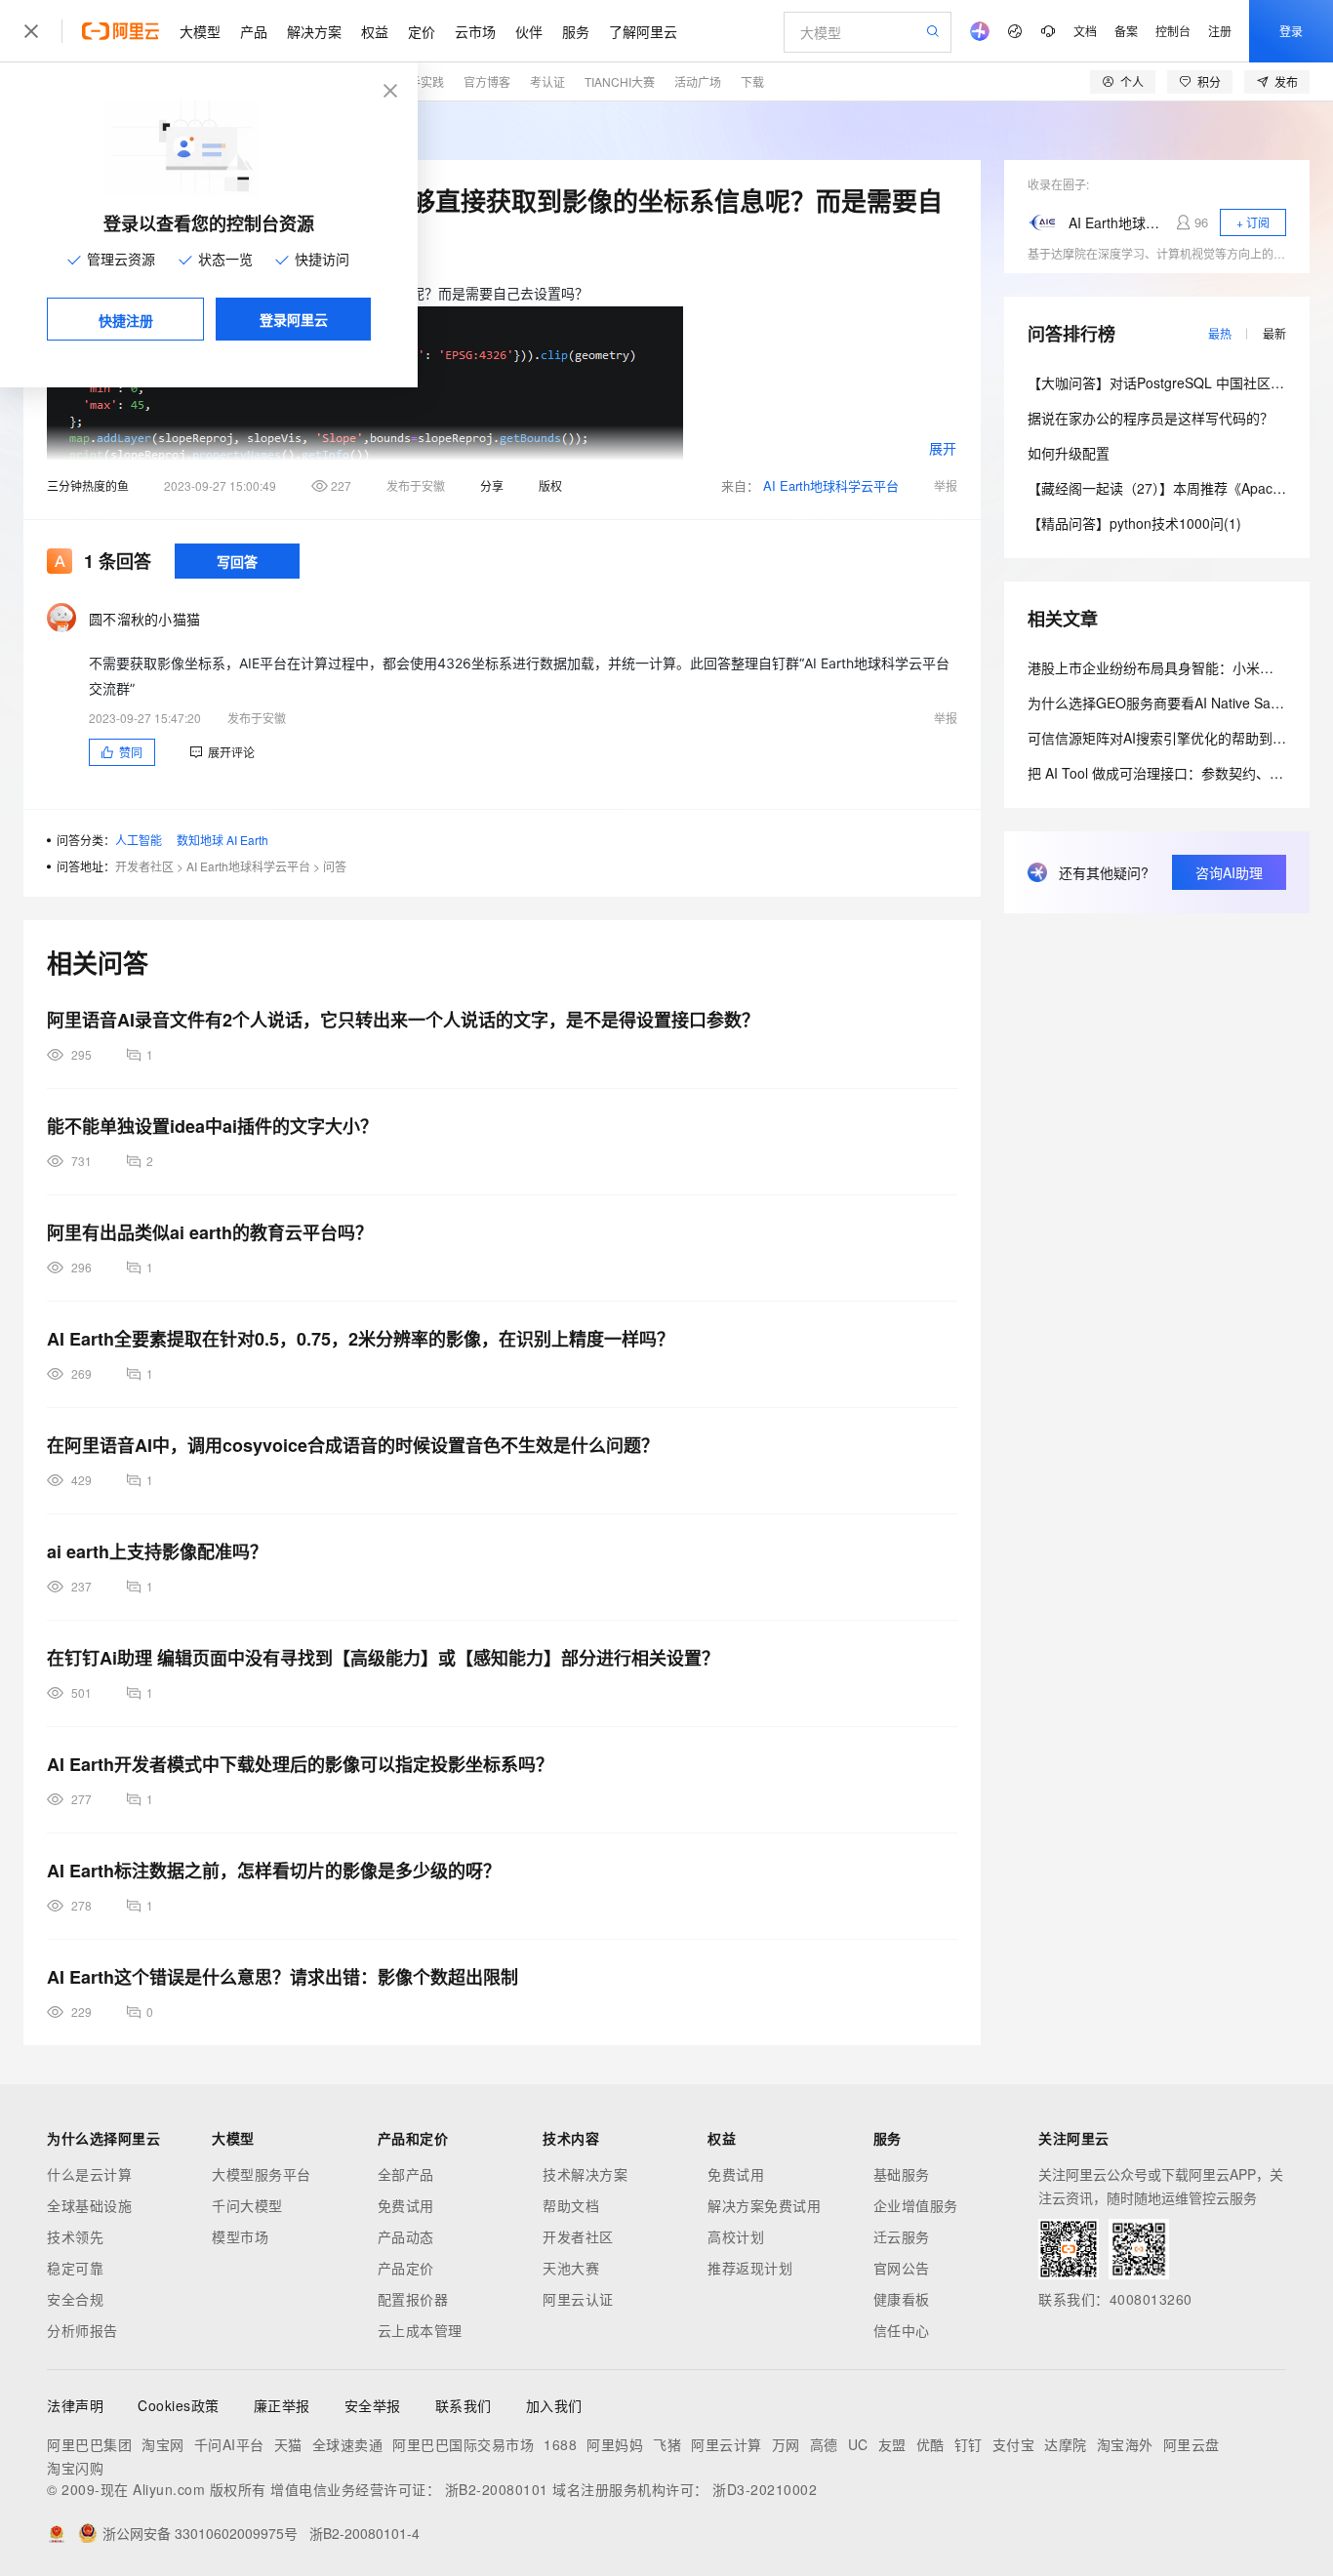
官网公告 (902, 2268)
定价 (422, 31)
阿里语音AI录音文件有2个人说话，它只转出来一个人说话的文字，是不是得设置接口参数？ (403, 1020)
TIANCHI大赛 (620, 81)
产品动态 (406, 2236)
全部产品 (406, 2174)
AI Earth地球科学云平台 (831, 485)
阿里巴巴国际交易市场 (463, 2444)
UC (858, 2444)
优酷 (930, 2444)
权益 (375, 31)
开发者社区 (144, 866)
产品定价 (406, 2268)
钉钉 (969, 2444)
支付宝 (1014, 2444)
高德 (824, 2444)
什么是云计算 (89, 2174)
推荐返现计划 (750, 2268)
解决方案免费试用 (764, 2205)
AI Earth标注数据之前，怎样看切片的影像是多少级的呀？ (274, 1871)
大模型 (200, 31)
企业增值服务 (916, 2205)
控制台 (1173, 31)
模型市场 (240, 2236)
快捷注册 (126, 320)
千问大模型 (247, 2205)
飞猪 (667, 2444)
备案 (1126, 31)
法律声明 (75, 2405)
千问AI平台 (229, 2444)
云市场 (475, 31)
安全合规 (75, 2299)
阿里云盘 (1192, 2444)
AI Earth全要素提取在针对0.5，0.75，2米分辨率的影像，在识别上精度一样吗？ (361, 1339)
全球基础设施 (89, 2205)
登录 (1291, 31)
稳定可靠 (75, 2268)
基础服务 (902, 2174)
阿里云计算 (727, 2444)
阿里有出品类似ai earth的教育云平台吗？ (210, 1232)
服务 (576, 31)
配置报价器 (413, 2299)
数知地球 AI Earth (222, 840)
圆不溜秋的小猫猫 (144, 619)
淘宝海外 (1125, 2444)
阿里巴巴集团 (89, 2444)
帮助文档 (571, 2205)
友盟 (892, 2444)
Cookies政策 (179, 2405)
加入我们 (554, 2405)
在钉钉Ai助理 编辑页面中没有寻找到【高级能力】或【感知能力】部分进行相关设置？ (383, 1658)
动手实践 (421, 81)
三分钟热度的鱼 (88, 485)
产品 (254, 31)
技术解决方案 (585, 2174)
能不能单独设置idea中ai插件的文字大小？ (212, 1126)
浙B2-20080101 (497, 2489)
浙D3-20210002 (765, 2489)
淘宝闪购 (75, 2468)
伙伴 (529, 31)
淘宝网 (163, 2444)
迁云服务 (902, 2236)
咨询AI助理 (1229, 872)
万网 (786, 2444)
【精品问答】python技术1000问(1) (1134, 523)
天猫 (288, 2444)
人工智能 (139, 840)
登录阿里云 (294, 319)
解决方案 (314, 31)
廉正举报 (282, 2405)
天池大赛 (571, 2268)
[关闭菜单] (31, 31)
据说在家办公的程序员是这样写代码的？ (1151, 418)
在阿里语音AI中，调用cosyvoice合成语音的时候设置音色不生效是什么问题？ (353, 1445)
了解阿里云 (643, 31)
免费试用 (406, 2205)
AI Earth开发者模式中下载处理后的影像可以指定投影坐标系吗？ (300, 1764)
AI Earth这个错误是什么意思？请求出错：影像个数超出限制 (283, 1977)
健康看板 (902, 2299)
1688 (560, 2444)
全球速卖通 (348, 2444)
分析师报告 (82, 2330)
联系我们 (464, 2405)
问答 (335, 866)
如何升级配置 (1069, 453)
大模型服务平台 (262, 2174)
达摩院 (1066, 2444)
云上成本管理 (420, 2330)
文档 (1085, 31)
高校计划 (736, 2236)
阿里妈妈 (615, 2444)
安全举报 (373, 2405)
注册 (1220, 31)
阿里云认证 (578, 2299)
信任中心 (902, 2330)
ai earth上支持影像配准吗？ (157, 1551)
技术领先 (75, 2236)
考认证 (547, 81)
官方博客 (487, 81)
